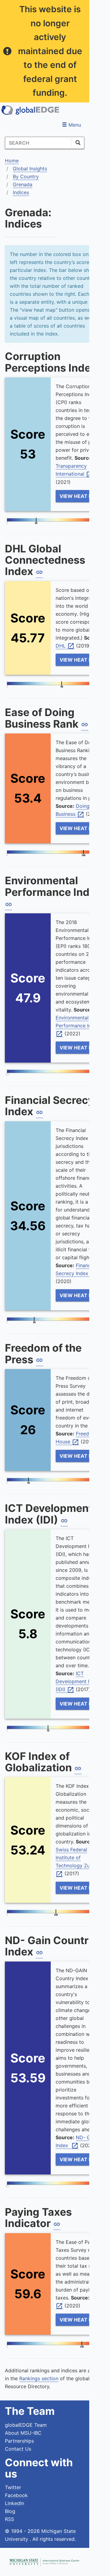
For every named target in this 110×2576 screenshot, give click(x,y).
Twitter (13, 2487)
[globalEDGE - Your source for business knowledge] (31, 110)
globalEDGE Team (26, 2425)
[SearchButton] (78, 143)
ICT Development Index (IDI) (78, 1682)
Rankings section (39, 2378)
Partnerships (19, 2441)
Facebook (16, 2495)
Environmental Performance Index (79, 1026)
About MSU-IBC (23, 2433)
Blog (10, 2511)
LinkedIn (15, 2503)
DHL (65, 646)
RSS (9, 2519)
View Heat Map (80, 496)
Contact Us (18, 2449)
